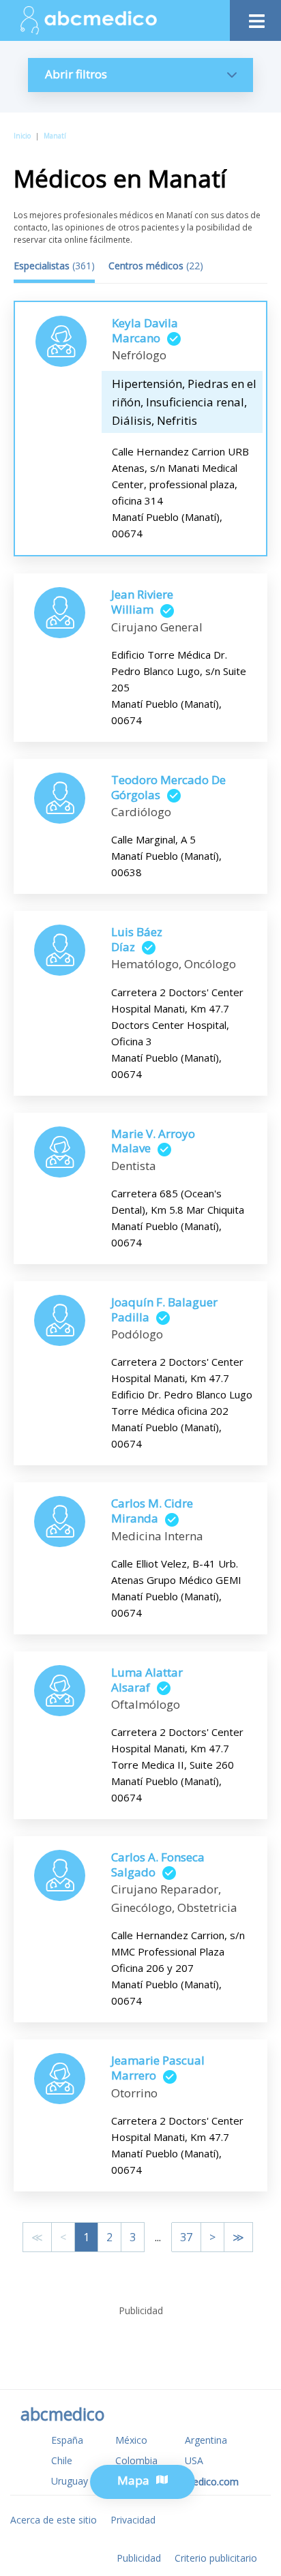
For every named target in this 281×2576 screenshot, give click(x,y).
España (67, 2440)
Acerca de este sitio (54, 2520)
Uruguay (70, 2481)
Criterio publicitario (216, 2558)
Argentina (206, 2440)
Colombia (136, 2460)
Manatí (55, 136)
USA (194, 2460)
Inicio (22, 136)
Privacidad (133, 2520)
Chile (62, 2460)
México (131, 2440)
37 (186, 2237)
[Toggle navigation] (255, 17)
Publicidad (139, 2558)
